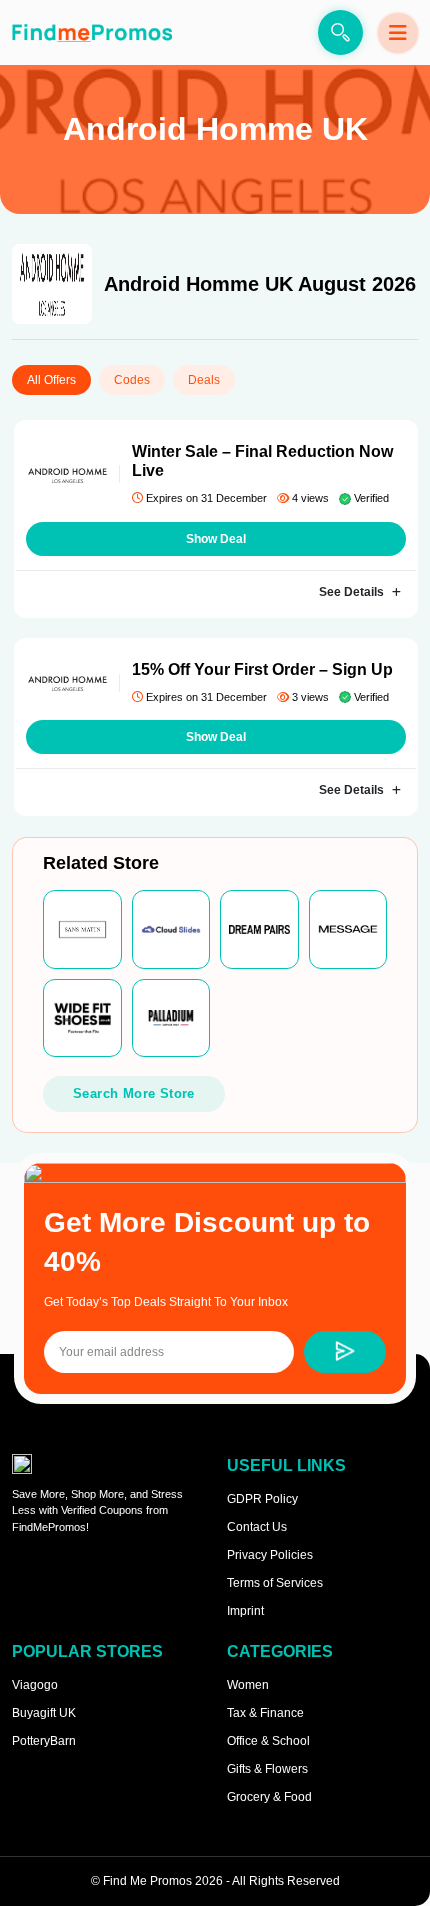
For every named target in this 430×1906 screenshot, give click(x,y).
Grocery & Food (269, 1797)
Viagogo (35, 1685)
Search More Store (134, 1093)
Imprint (245, 1611)
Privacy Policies (270, 1555)
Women (248, 1685)
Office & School (268, 1741)
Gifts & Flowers (267, 1769)
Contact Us (257, 1527)
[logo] (92, 32)
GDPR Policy (262, 1499)
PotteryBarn (44, 1741)
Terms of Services (275, 1583)
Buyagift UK (44, 1713)
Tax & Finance (265, 1713)
